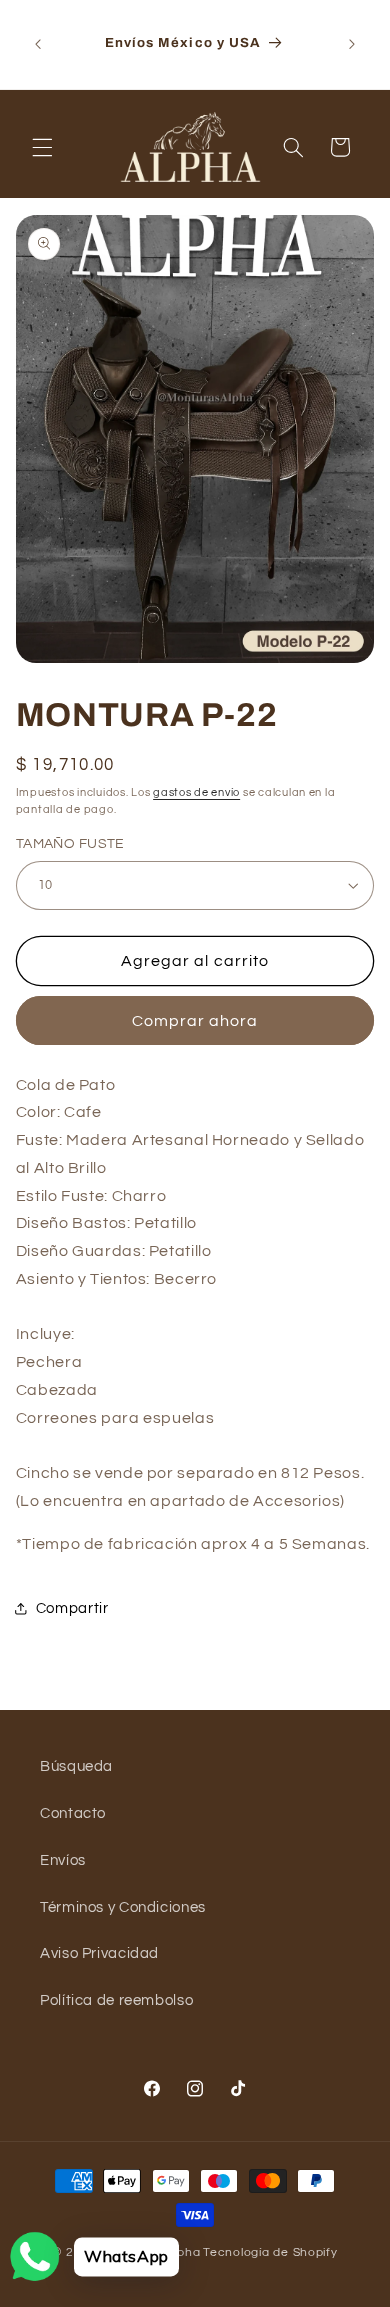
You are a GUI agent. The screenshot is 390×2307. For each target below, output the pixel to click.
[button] (42, 147)
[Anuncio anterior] (38, 44)
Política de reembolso (116, 2000)
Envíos (63, 1860)
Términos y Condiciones (123, 1907)
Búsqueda (76, 1766)
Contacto (73, 1813)
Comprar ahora (195, 1021)
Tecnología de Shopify (270, 2252)
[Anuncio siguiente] (352, 44)
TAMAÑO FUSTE (70, 844)
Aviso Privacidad (99, 1953)
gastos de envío (196, 792)
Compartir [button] (72, 1608)
